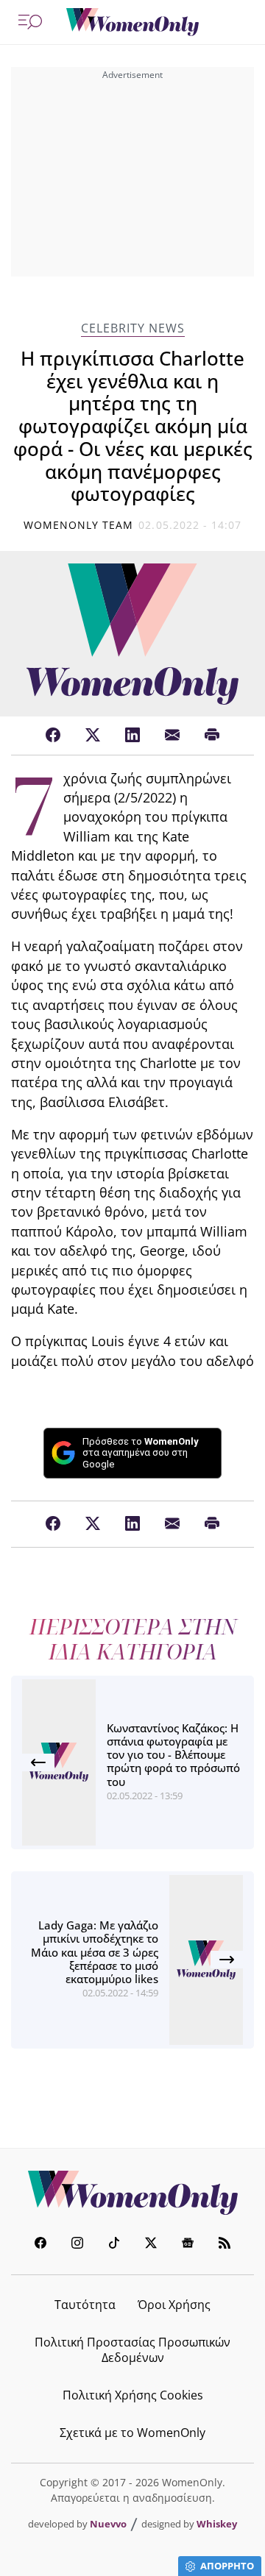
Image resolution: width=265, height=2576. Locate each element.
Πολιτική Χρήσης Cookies (133, 2395)
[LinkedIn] (132, 736)
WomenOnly (132, 2193)
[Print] (212, 736)
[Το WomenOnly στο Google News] (188, 2245)
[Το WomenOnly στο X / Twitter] (151, 2245)
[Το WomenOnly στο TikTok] (114, 2245)
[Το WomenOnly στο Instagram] (77, 2245)
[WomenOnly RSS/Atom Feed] (225, 2245)
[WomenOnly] (132, 22)
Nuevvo (108, 2524)
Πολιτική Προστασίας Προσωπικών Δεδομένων (132, 2350)
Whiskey (217, 2524)
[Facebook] (53, 736)
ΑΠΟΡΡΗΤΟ (227, 2566)
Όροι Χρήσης (174, 2305)
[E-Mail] (172, 736)
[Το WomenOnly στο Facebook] (40, 2245)
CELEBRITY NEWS (133, 328)
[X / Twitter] (93, 736)
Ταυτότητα (85, 2305)
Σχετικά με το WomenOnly (132, 2433)
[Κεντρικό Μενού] (30, 22)
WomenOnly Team (79, 525)
